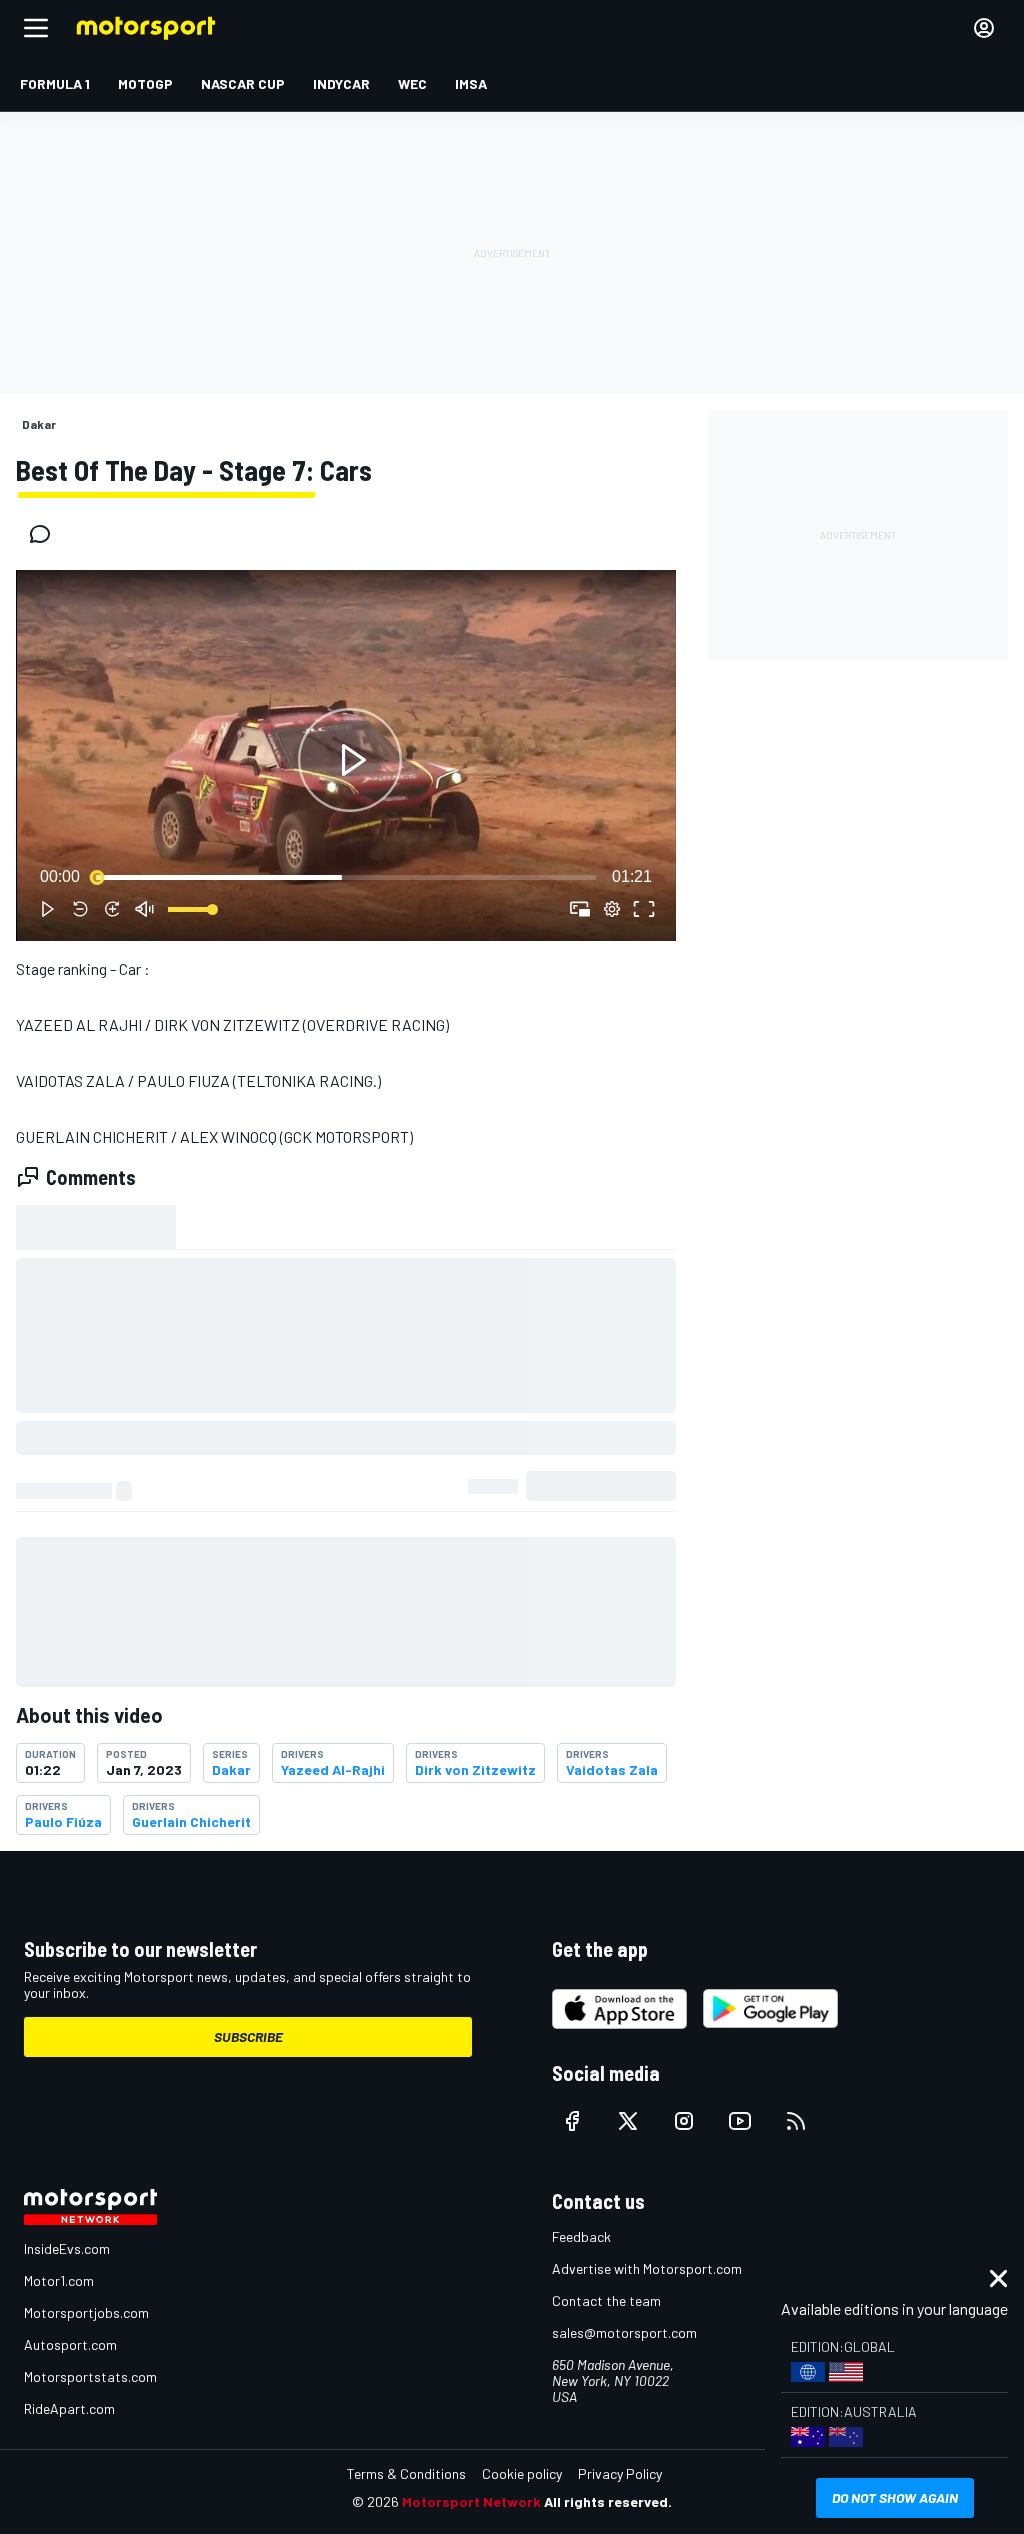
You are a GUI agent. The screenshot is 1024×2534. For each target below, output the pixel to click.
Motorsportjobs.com (86, 2312)
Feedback (581, 2236)
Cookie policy (522, 2473)
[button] (350, 759)
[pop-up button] (612, 909)
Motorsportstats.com (90, 2376)
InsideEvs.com (67, 2248)
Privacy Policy (620, 2473)
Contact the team (606, 2300)
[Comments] (46, 534)
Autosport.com (70, 2344)
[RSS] (796, 2121)
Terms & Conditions (406, 2473)
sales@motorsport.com (624, 2332)
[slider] (346, 877)
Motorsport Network (471, 2501)
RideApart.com (69, 2408)
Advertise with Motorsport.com (647, 2268)
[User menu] (984, 28)
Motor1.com (59, 2280)
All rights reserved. (608, 2501)
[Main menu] (36, 28)
